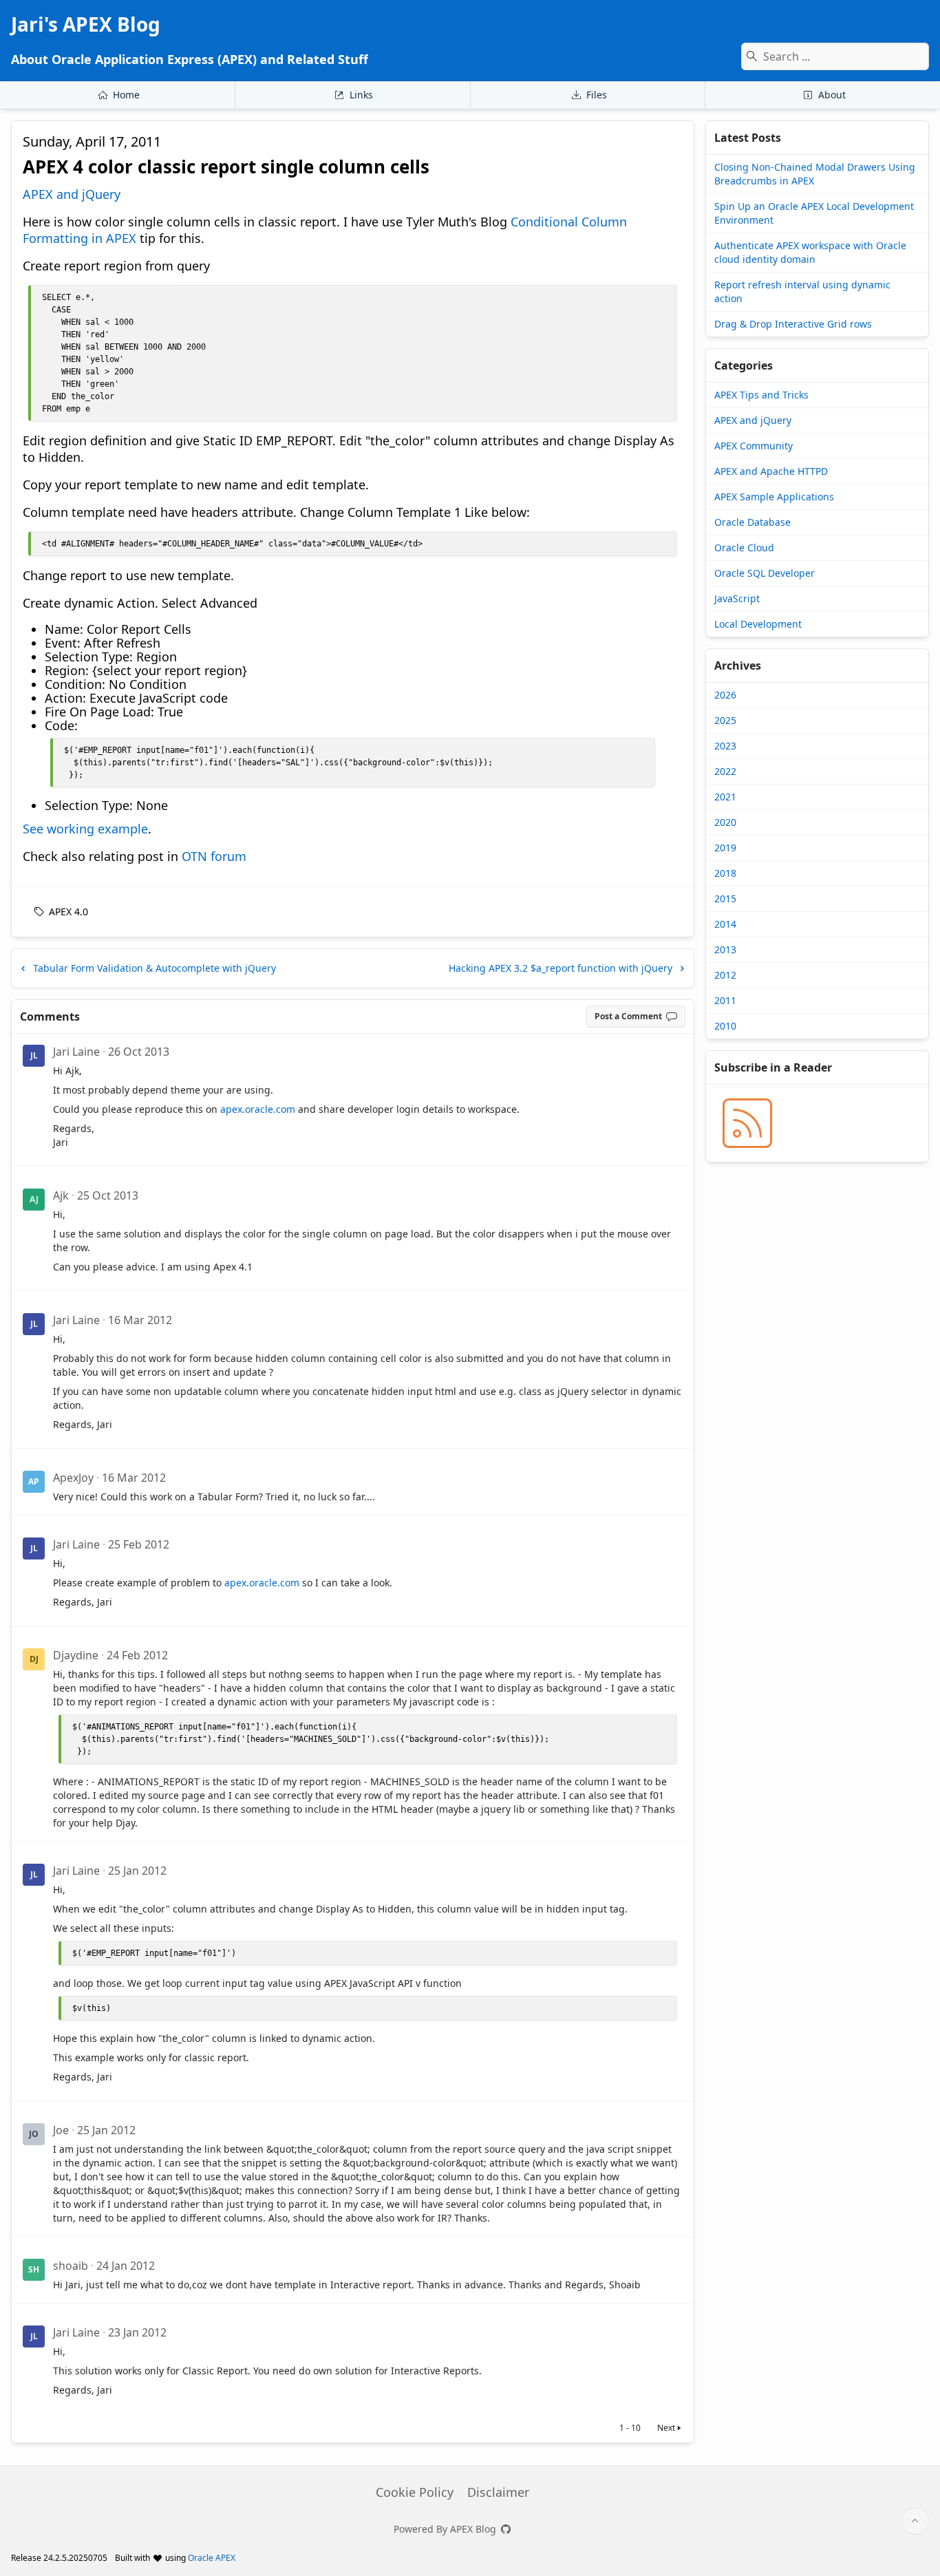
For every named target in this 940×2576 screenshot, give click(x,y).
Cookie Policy (415, 2492)
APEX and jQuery (72, 194)
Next (666, 2428)
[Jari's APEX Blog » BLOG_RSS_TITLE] (747, 1123)
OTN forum (214, 856)
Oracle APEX (212, 2558)
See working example (85, 829)
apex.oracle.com (258, 1109)
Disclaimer (498, 2492)
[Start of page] (915, 2521)
